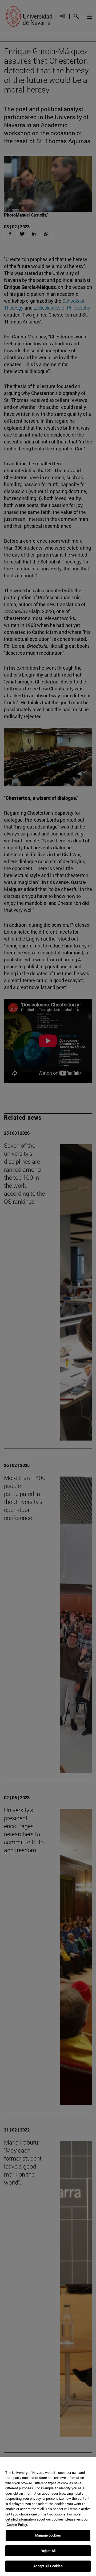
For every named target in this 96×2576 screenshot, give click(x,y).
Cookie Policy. (17, 2525)
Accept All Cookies (48, 2566)
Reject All (48, 2551)
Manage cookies (48, 2535)
